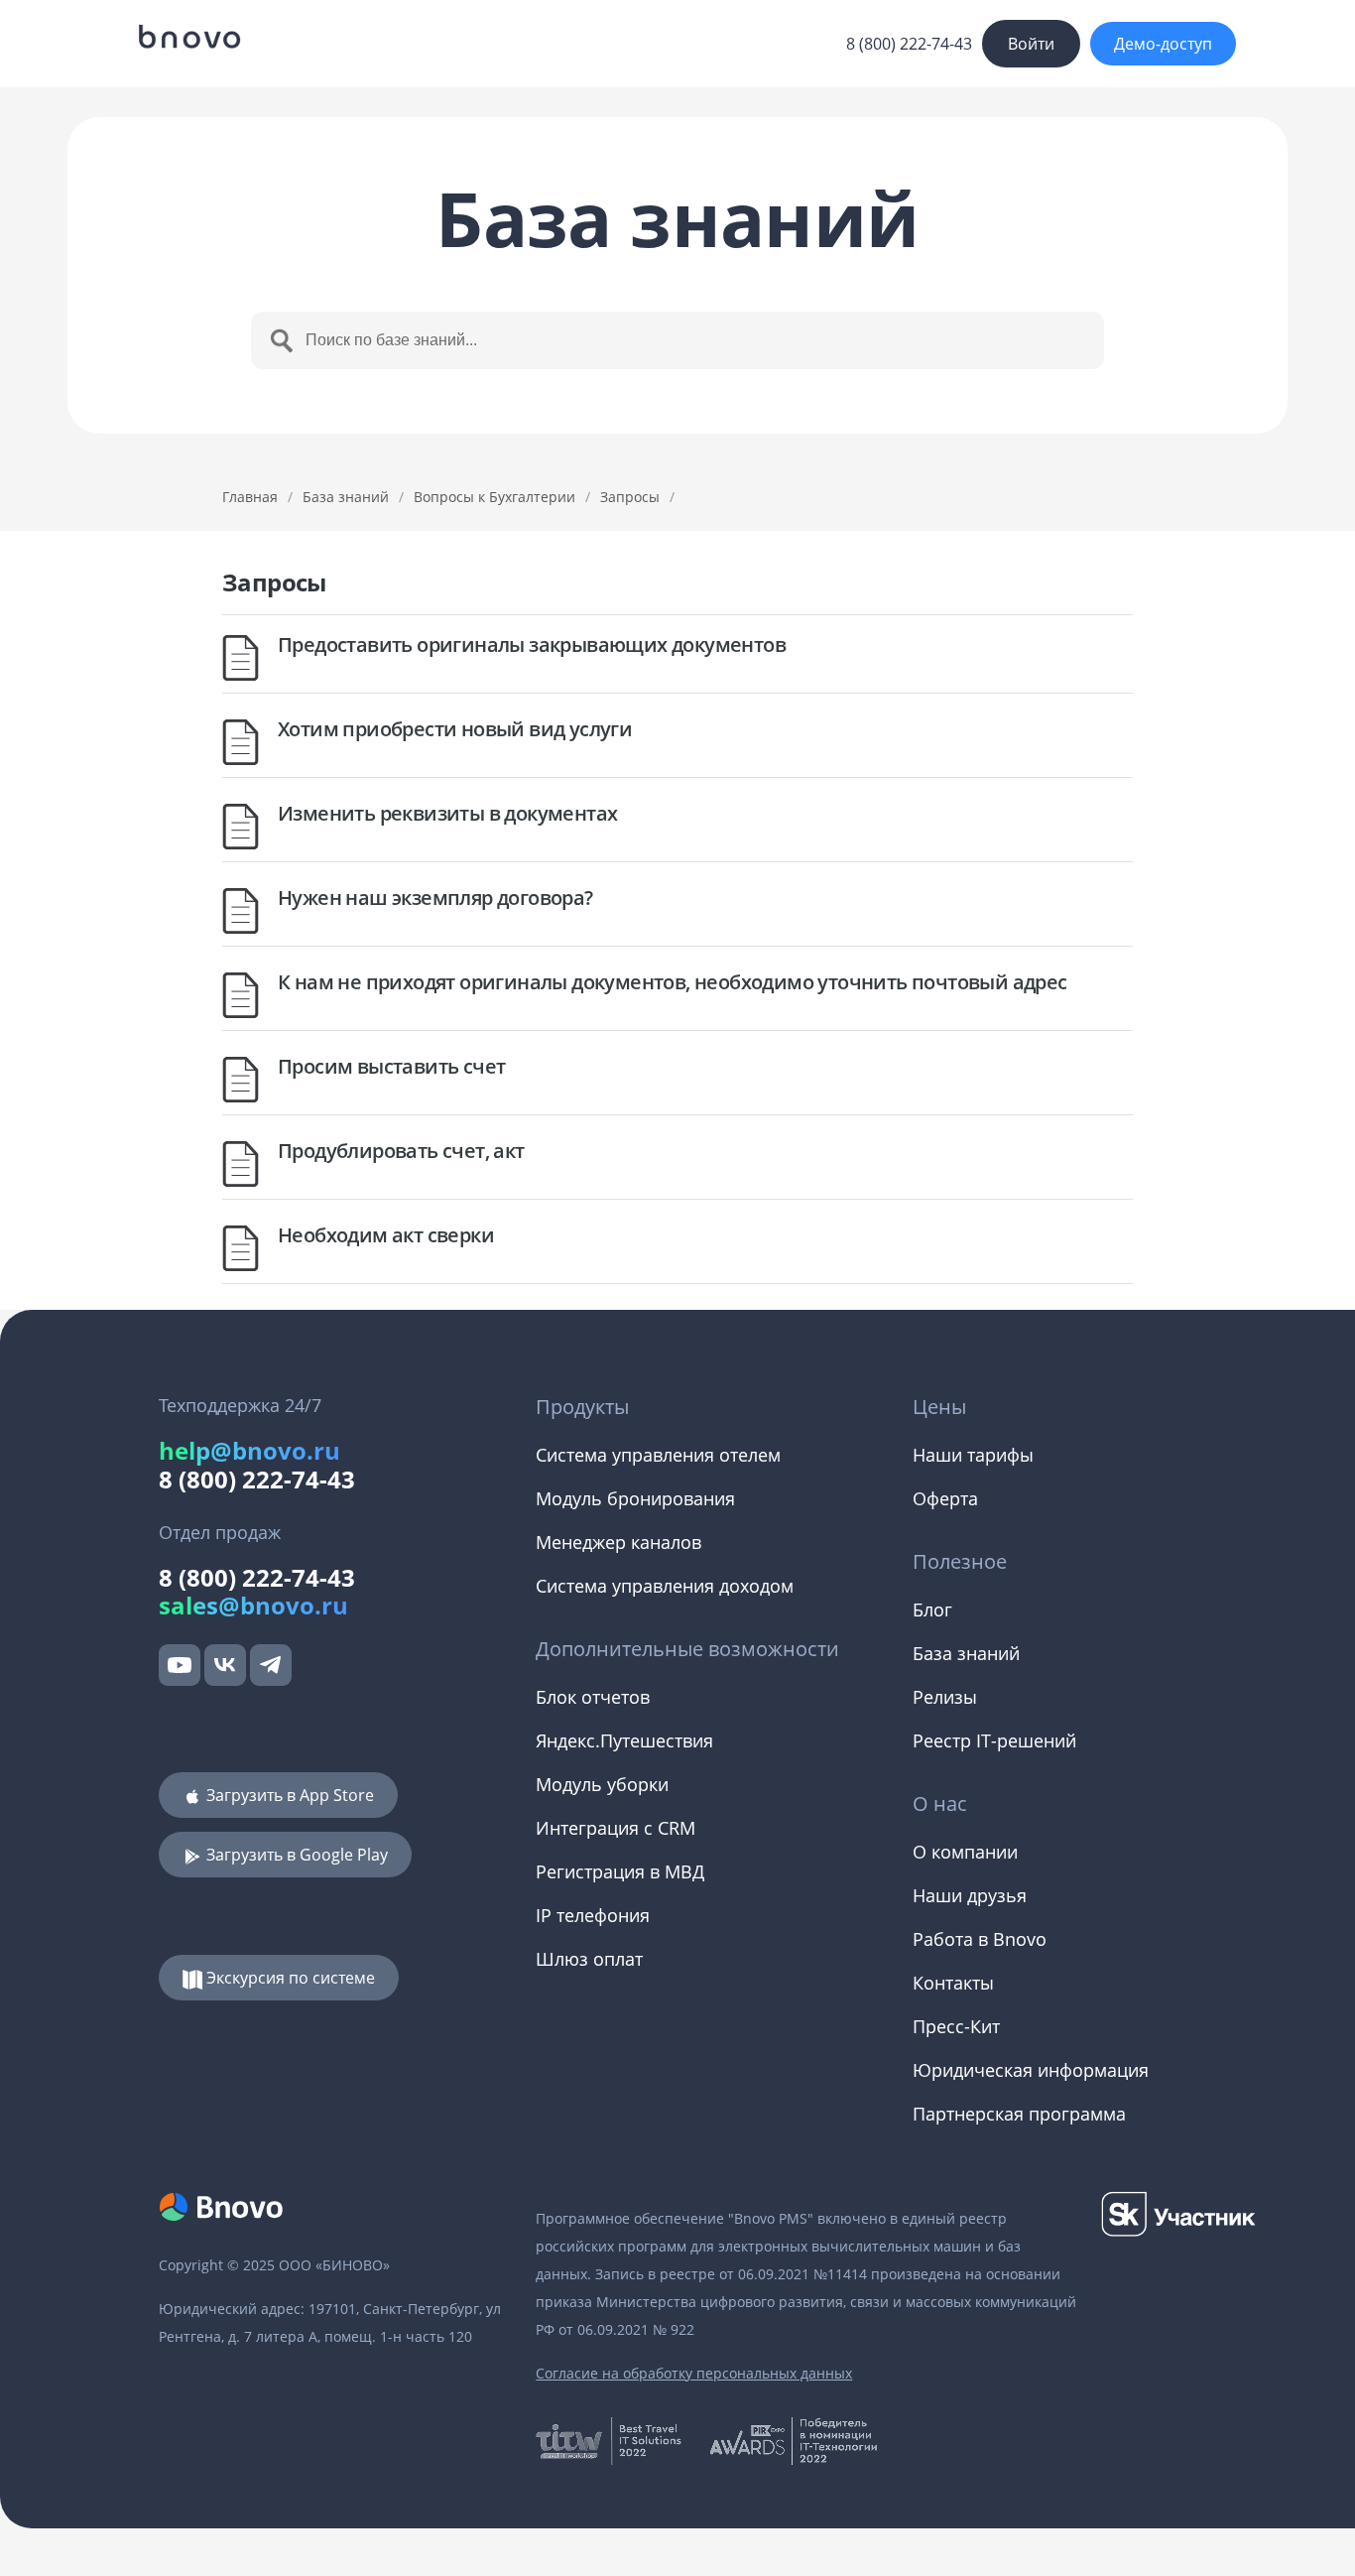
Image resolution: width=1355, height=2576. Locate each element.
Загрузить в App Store (288, 1795)
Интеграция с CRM (616, 1828)
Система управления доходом (665, 1586)
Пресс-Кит (956, 2026)
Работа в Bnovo (980, 1939)
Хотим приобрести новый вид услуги (455, 729)
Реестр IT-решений (994, 1740)
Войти (1031, 44)
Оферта (945, 1498)
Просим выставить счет (391, 1066)
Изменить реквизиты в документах (447, 813)
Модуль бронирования (635, 1498)
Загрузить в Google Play (295, 1855)
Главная (250, 497)
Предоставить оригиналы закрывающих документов (532, 644)
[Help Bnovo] (188, 37)
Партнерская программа (1019, 2114)
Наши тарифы (973, 1455)
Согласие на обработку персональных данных (694, 2373)
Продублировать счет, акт (401, 1151)
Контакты (953, 1983)
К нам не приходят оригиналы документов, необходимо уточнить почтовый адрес (673, 982)
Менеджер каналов (618, 1542)
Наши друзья (970, 1895)
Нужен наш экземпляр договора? (435, 898)
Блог (932, 1610)
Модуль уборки (602, 1784)
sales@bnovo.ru (253, 1605)
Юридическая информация (1031, 2070)
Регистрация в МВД (620, 1871)
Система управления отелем (658, 1455)
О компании (965, 1852)
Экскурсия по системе (289, 1978)
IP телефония (593, 1915)
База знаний (346, 497)
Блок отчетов (593, 1697)
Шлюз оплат (589, 1959)
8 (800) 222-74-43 (909, 44)
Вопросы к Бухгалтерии (494, 497)
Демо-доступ (1163, 44)
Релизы (945, 1697)
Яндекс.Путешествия (624, 1740)
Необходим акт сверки (386, 1235)
